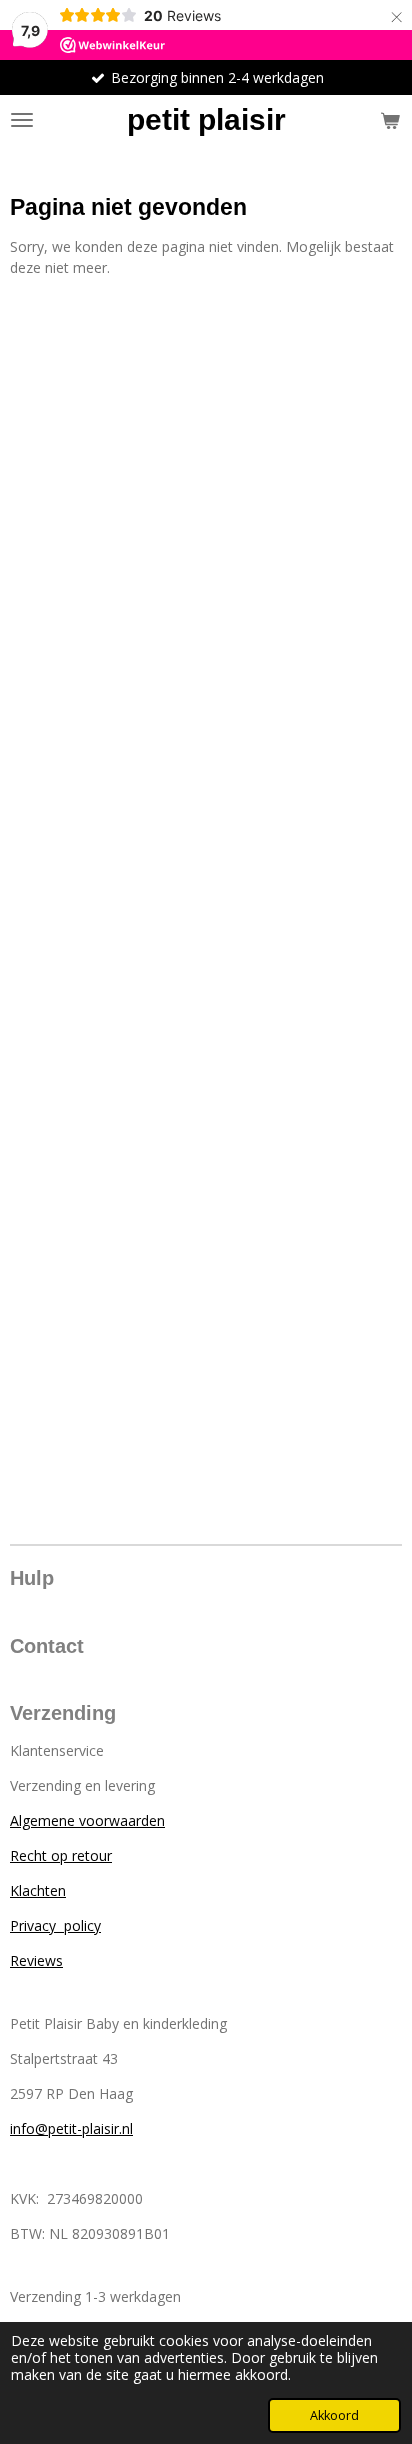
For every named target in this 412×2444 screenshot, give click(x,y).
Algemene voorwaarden (87, 1820)
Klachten (38, 1890)
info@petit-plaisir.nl (71, 2128)
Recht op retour (61, 1855)
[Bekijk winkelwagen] (390, 120)
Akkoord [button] (334, 2415)
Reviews (36, 1960)
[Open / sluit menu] (22, 120)
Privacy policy (55, 1925)
